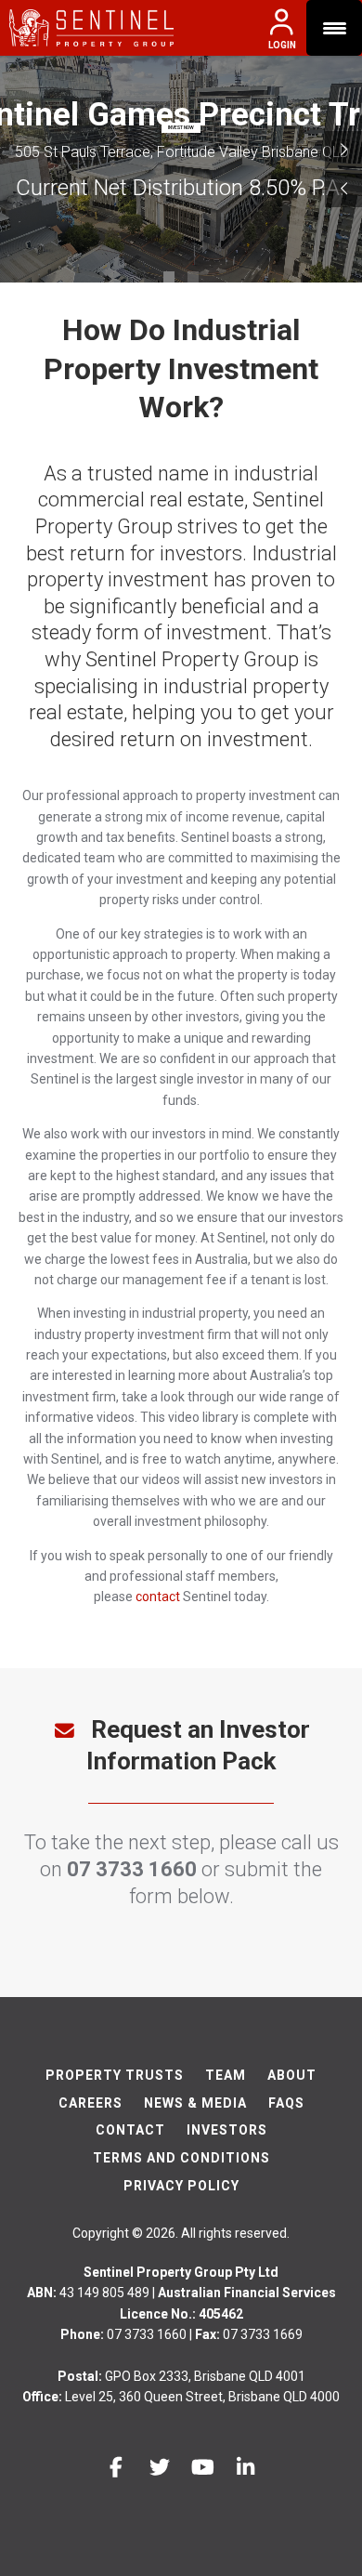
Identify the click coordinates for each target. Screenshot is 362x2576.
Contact (130, 2130)
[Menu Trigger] (334, 28)
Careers (90, 2103)
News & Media (195, 2103)
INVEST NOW (181, 127)
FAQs (286, 2103)
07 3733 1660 (132, 1869)
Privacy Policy (181, 2186)
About (292, 2075)
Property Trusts (115, 2075)
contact (158, 1597)
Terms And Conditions (181, 2158)
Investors (227, 2130)
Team (226, 2075)
